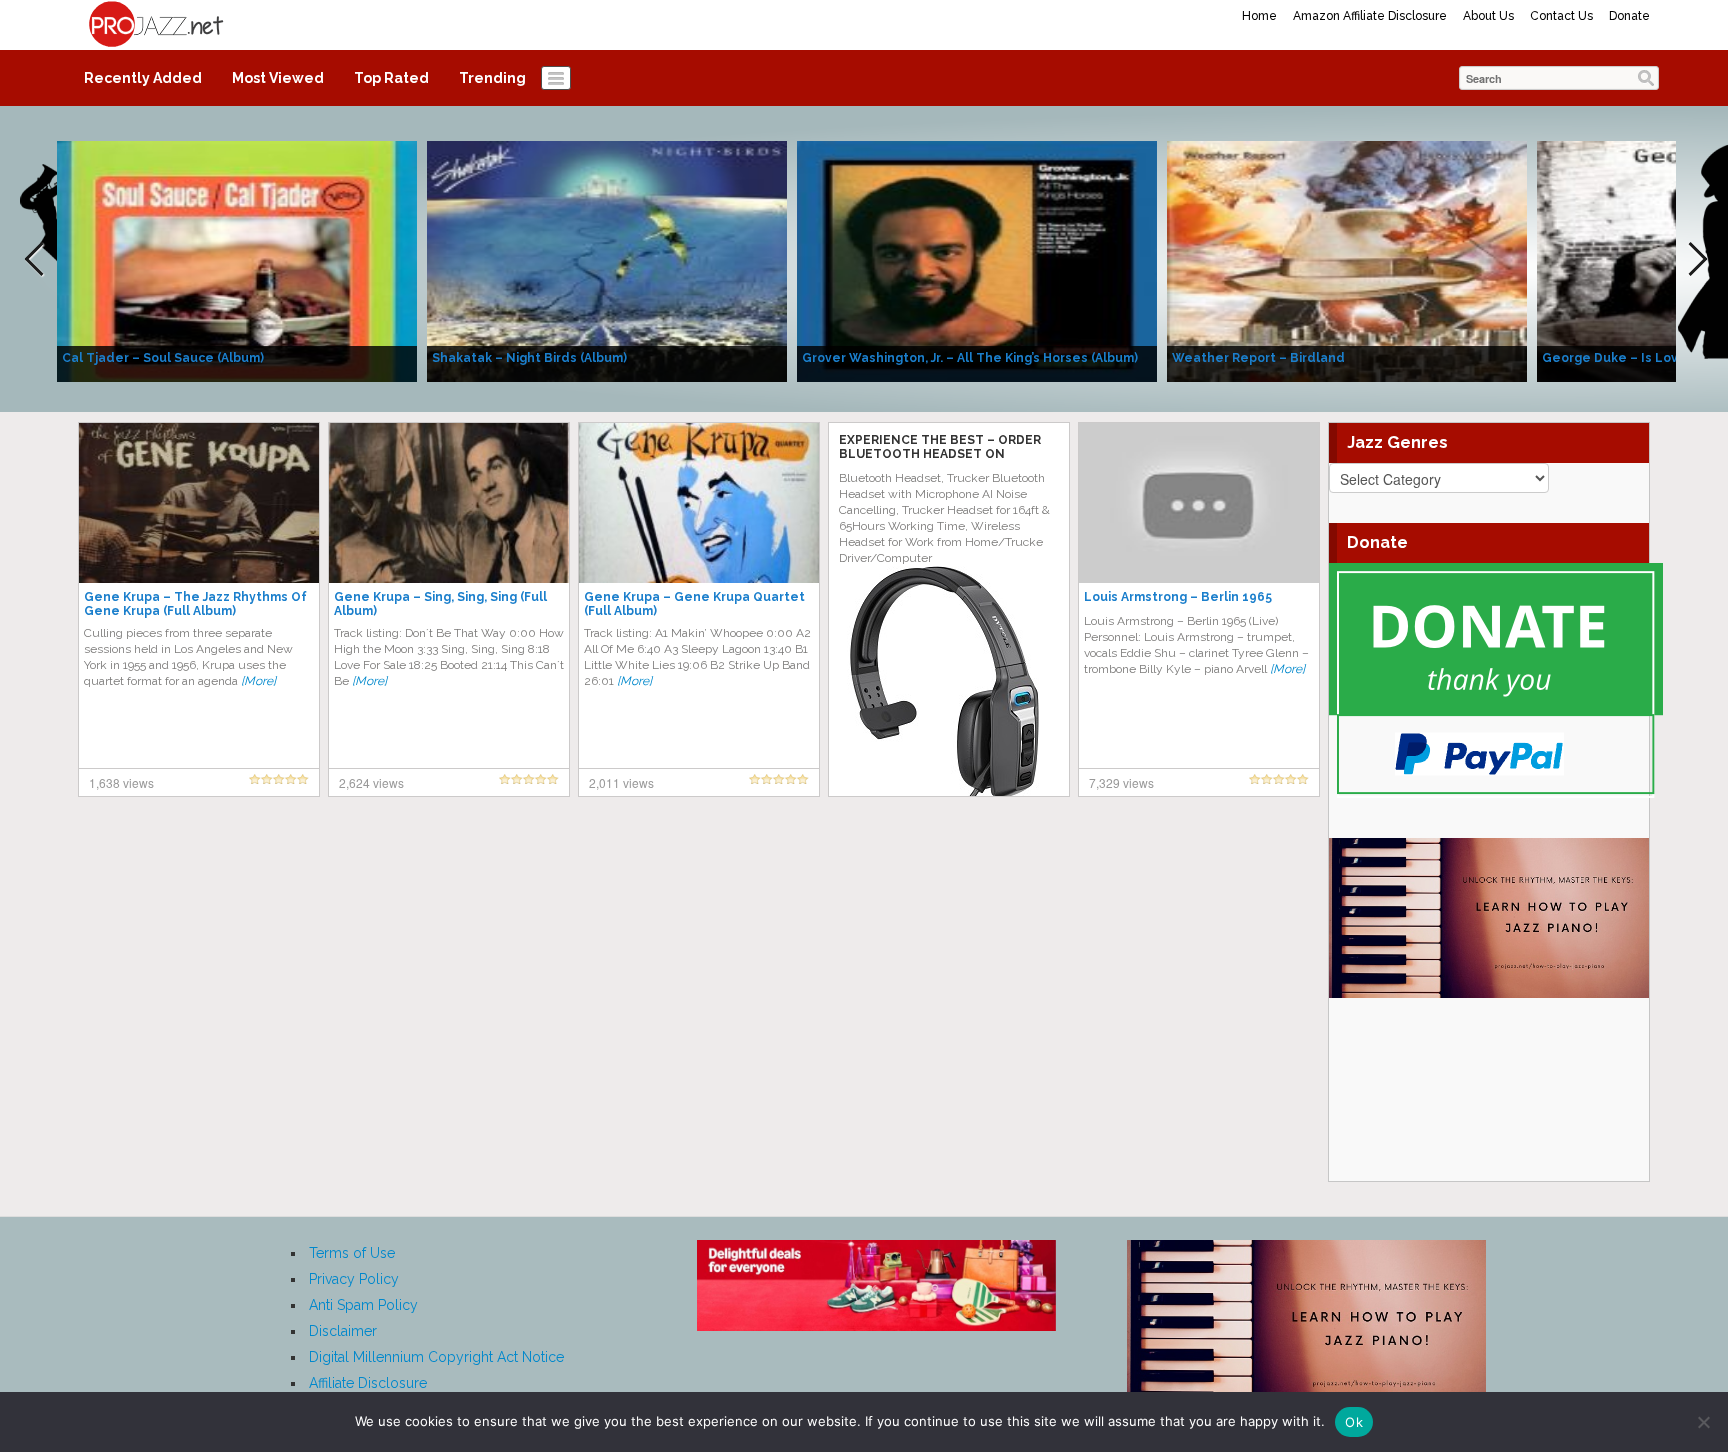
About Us (1488, 16)
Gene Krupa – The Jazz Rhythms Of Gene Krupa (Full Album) (195, 604)
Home (1259, 16)
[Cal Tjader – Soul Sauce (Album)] (237, 260)
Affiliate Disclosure (368, 1383)
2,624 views (371, 782)
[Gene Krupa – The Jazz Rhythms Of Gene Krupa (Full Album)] (199, 502)
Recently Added (143, 78)
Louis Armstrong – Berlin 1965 (1178, 597)
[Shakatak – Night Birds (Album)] (607, 260)
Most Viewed (278, 78)
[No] (1703, 1422)
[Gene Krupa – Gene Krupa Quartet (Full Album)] (699, 502)
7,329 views (1121, 782)
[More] (258, 681)
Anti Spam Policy (363, 1305)
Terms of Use (352, 1253)
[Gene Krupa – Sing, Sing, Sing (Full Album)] (449, 502)
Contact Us (1561, 16)
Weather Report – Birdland (1258, 358)
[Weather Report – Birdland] (1347, 260)
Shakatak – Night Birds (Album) (529, 358)
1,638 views (121, 782)
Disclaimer (343, 1331)
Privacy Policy (354, 1279)
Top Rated (391, 78)
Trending (492, 78)
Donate (1629, 16)
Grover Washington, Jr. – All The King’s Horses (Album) (970, 358)
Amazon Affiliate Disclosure (1370, 16)
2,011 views (621, 782)
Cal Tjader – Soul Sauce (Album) (163, 358)
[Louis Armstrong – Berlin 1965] (1199, 502)
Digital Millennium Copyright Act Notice (436, 1357)
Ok (1354, 1422)
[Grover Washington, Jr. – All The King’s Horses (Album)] (977, 260)
